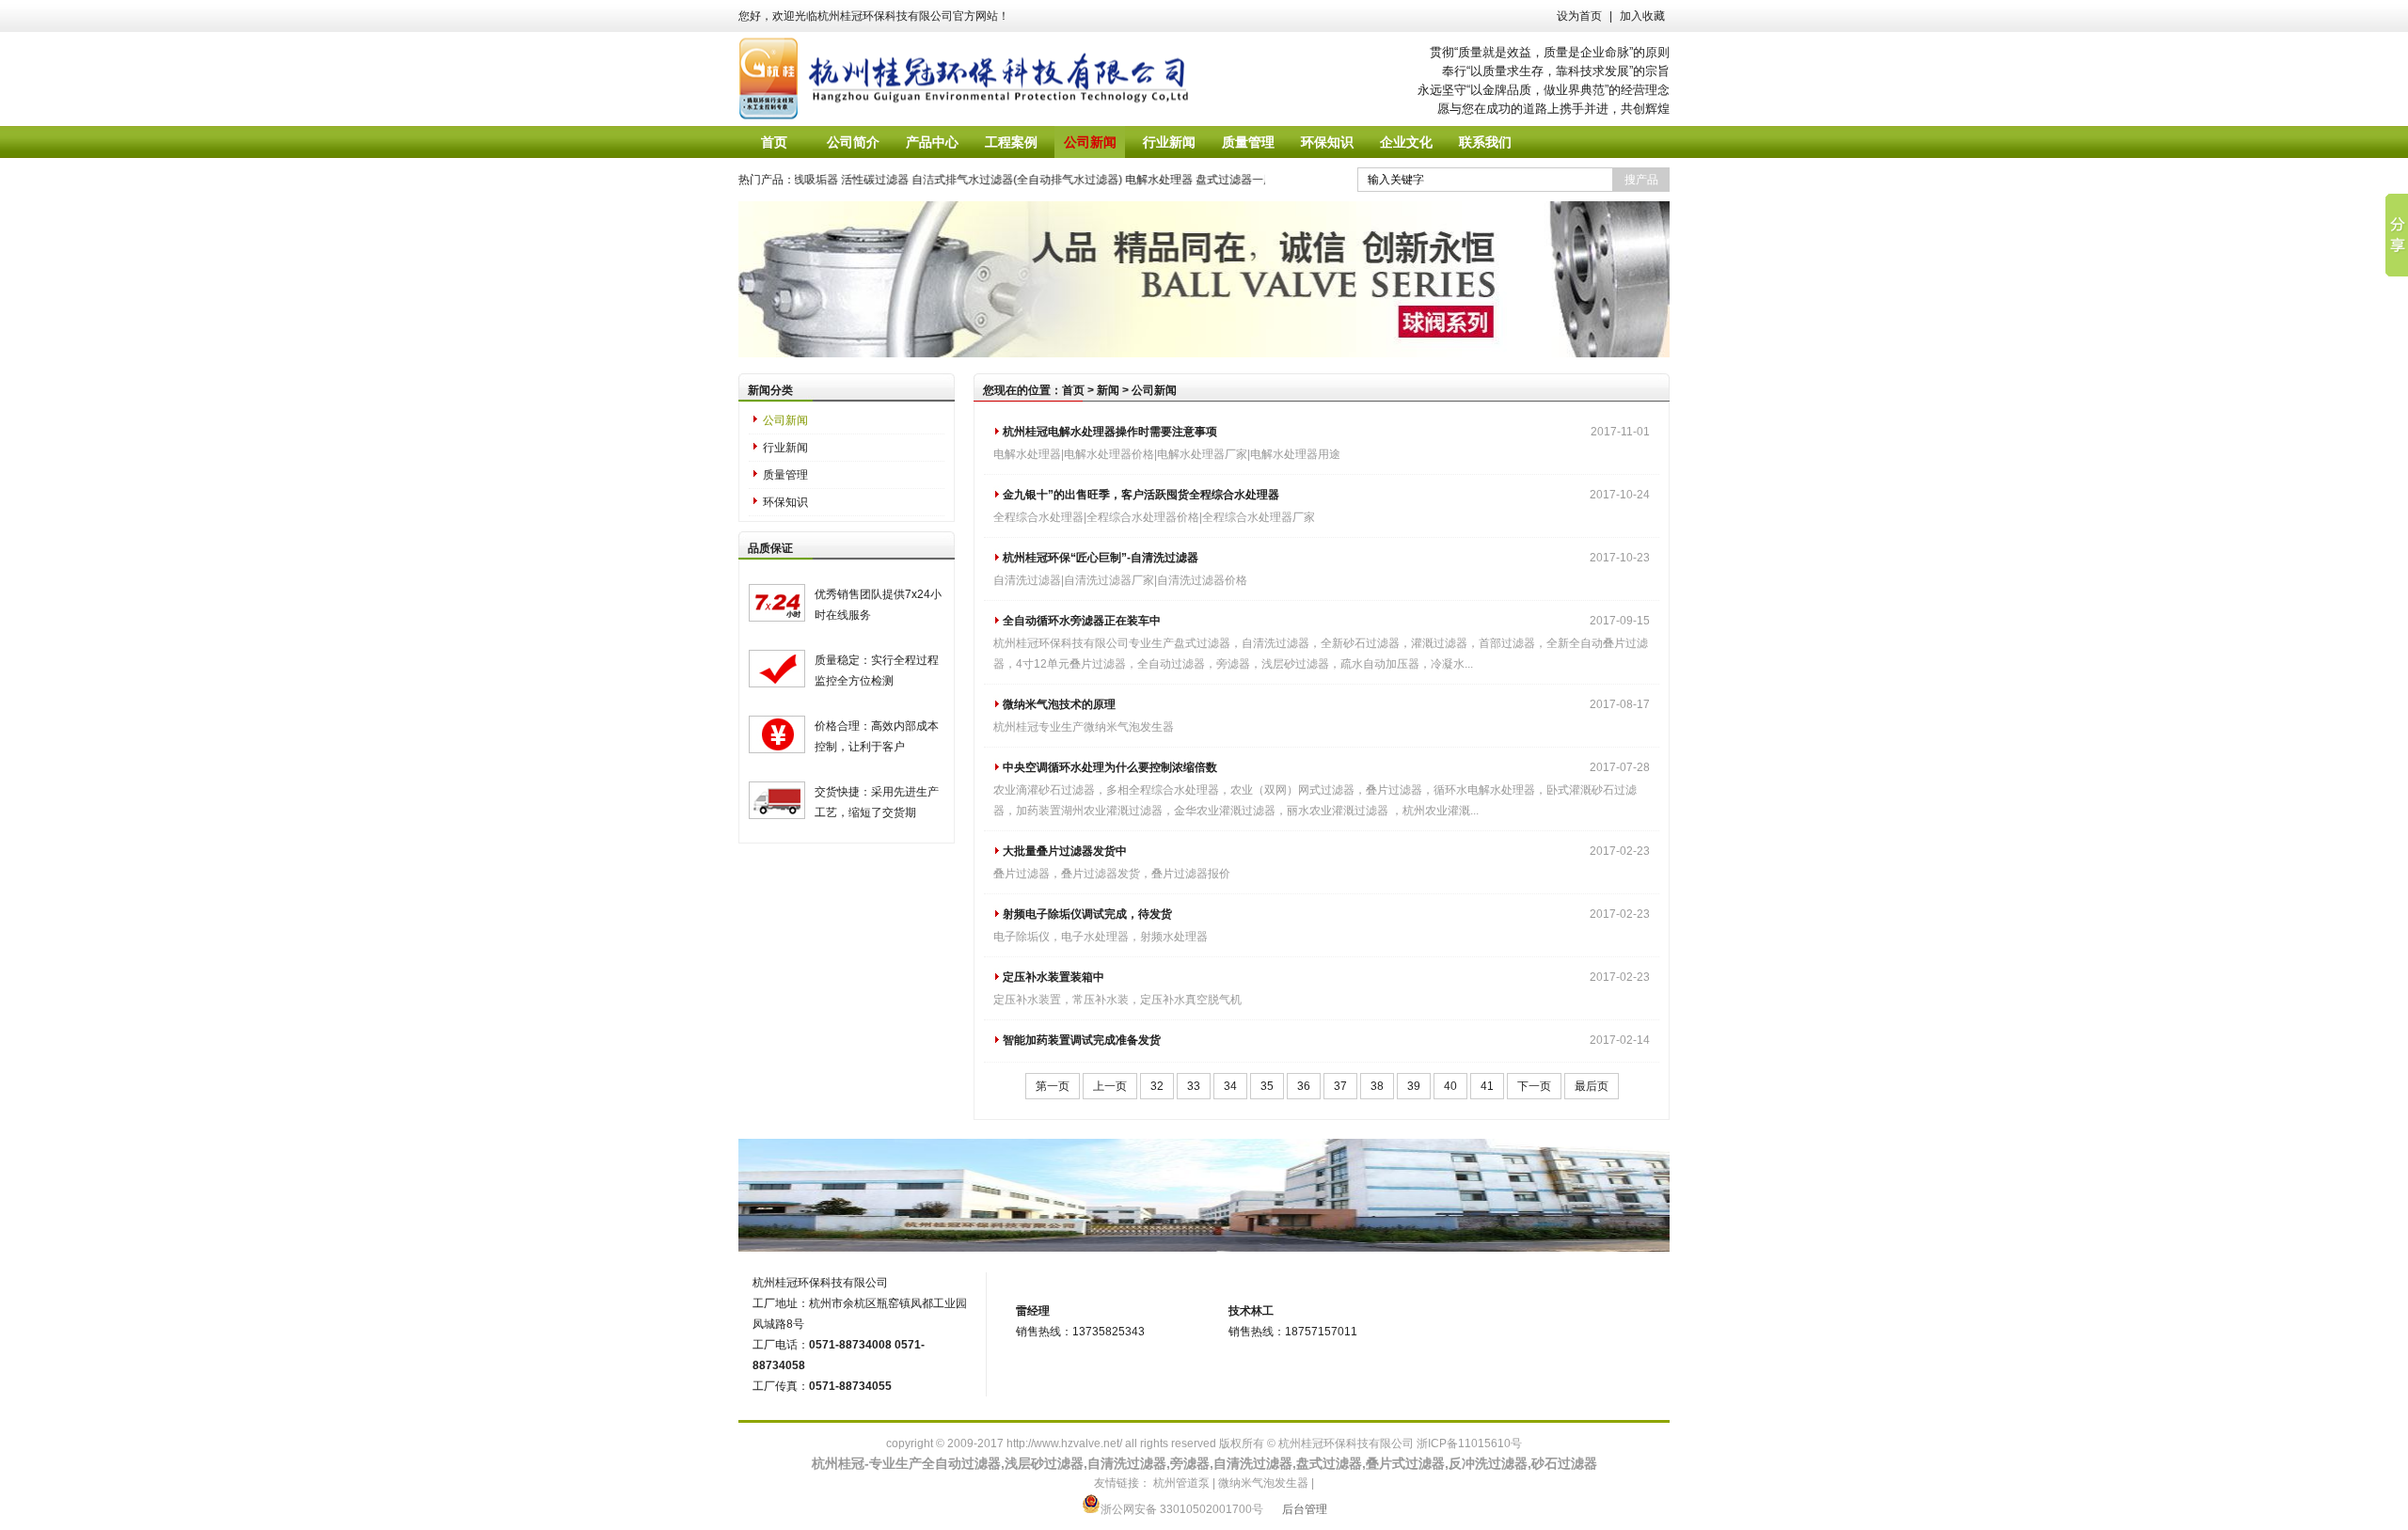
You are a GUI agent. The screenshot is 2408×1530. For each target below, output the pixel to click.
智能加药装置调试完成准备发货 (1082, 1040)
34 (1230, 1086)
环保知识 (1327, 142)
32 (1157, 1086)
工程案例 (1011, 142)
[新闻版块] (1204, 354)
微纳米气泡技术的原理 (1059, 704)
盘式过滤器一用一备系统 (1236, 180)
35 (1267, 1086)
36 (1304, 1086)
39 (1414, 1086)
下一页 (1534, 1086)
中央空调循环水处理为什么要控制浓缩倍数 (1110, 767)
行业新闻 (1169, 142)
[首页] (985, 79)
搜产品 (1641, 180)
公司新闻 (1090, 142)
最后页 (1592, 1086)
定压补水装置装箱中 (1053, 977)
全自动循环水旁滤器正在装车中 (1082, 621)
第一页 (1053, 1086)
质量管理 (1248, 142)
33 (1194, 1086)
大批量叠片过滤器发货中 (1065, 851)
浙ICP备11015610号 (1469, 1443)
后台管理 (1305, 1509)
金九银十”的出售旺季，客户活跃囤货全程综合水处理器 (1141, 495)
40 (1450, 1086)
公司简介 (853, 142)
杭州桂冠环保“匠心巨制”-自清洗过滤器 (1101, 558)
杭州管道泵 (1181, 1483)
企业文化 (1406, 142)
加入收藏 (1642, 16)
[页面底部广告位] (1204, 1248)
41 (1487, 1086)
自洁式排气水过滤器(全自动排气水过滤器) (995, 180)
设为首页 (1579, 16)
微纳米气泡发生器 (1263, 1483)
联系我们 (1485, 142)
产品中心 (932, 142)
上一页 (1110, 1086)
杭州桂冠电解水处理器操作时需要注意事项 (1110, 432)
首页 (774, 142)
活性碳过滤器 (853, 180)
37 (1340, 1086)
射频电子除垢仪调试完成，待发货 (1087, 914)
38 (1377, 1086)
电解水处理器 (1137, 180)
